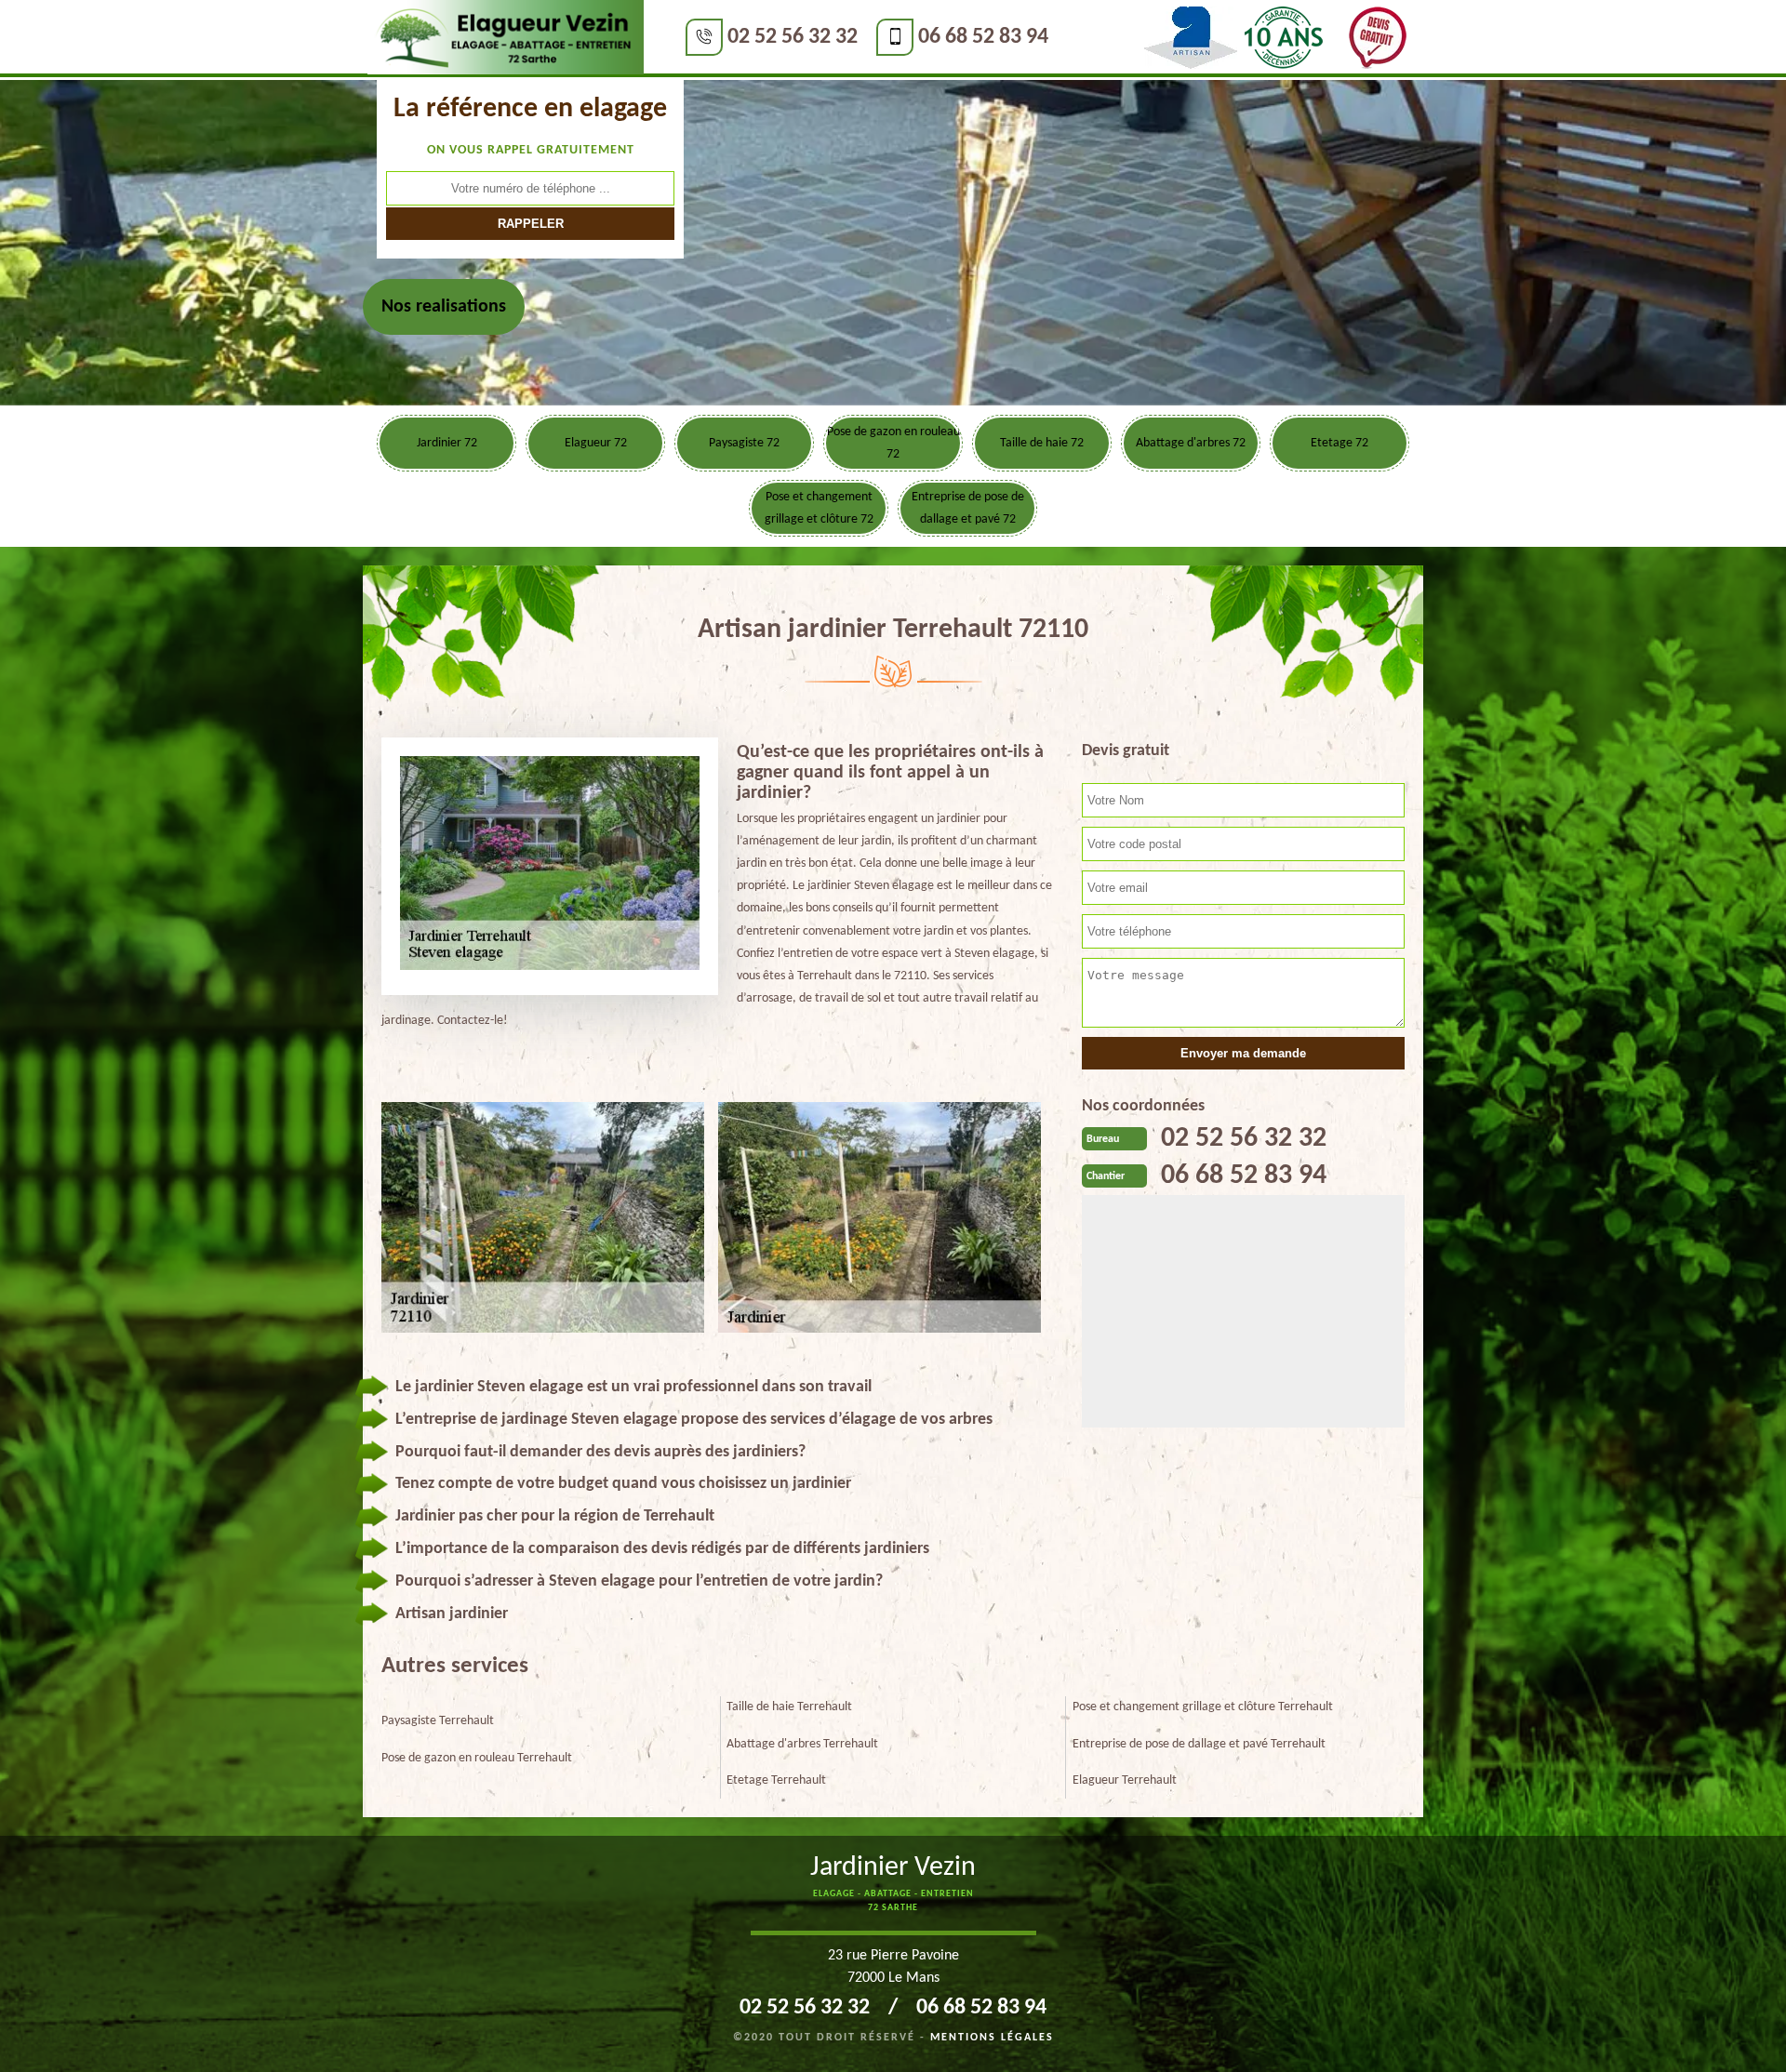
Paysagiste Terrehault (438, 1721)
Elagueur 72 (596, 443)
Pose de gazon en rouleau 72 (893, 443)
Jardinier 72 (447, 443)
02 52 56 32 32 (793, 37)
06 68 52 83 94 (983, 37)
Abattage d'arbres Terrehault (802, 1744)
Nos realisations (444, 307)
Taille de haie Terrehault (789, 1707)
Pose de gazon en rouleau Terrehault (477, 1758)
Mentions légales (992, 2038)
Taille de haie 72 (1042, 443)
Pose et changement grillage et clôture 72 (819, 508)
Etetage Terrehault (776, 1780)
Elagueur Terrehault (1125, 1780)
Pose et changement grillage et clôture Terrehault (1203, 1707)
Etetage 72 (1339, 443)
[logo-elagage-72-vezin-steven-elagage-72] (506, 38)
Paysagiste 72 (744, 443)
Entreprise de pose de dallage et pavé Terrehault (1199, 1744)
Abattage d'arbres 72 (1191, 443)
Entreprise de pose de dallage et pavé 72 (968, 508)
